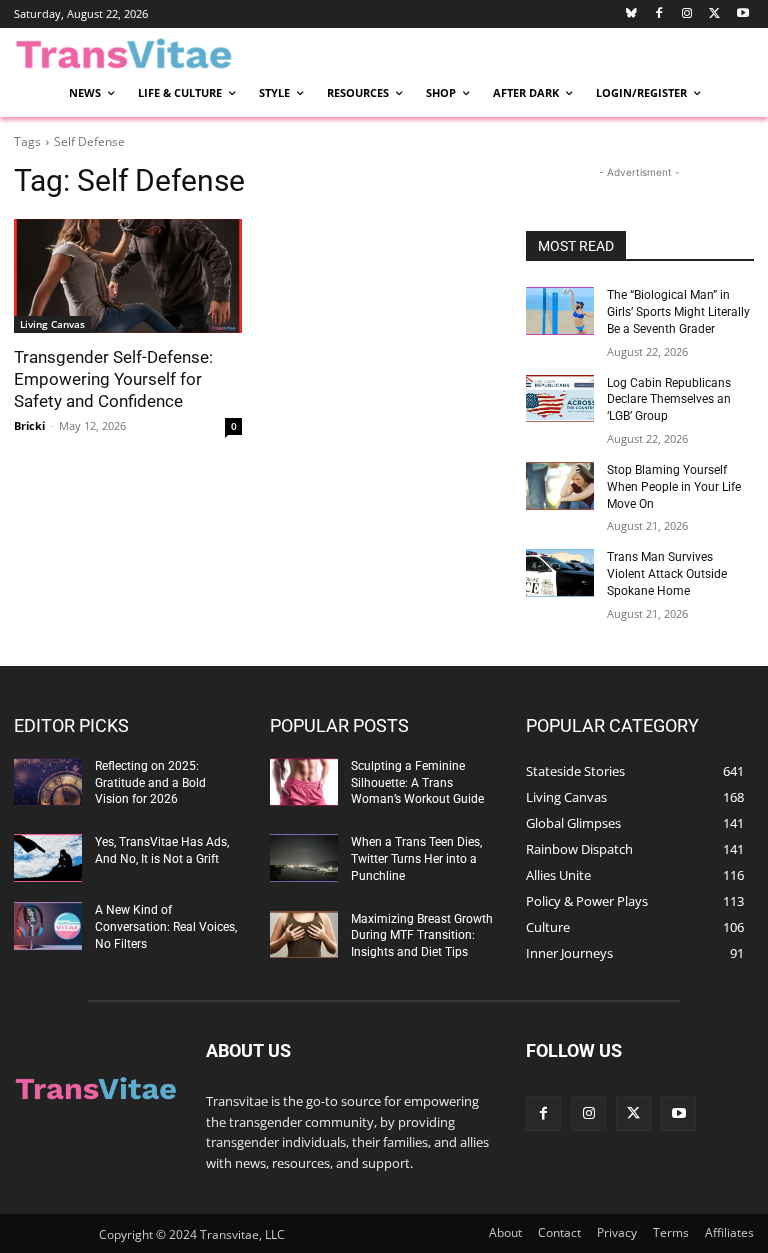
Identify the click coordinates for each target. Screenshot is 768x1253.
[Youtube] (742, 14)
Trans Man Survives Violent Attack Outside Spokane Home (667, 574)
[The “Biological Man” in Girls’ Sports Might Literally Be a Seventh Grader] (560, 311)
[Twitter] (714, 14)
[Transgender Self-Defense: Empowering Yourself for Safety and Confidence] (128, 276)
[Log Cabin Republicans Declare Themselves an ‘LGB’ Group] (560, 399)
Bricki (29, 425)
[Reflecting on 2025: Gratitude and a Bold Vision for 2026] (48, 782)
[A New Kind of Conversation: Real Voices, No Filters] (48, 926)
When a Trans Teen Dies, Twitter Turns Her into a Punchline (416, 859)
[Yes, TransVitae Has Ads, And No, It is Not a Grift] (48, 858)
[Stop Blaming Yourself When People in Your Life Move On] (560, 486)
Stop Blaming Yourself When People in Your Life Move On (674, 487)
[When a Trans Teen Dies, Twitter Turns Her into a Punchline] (304, 858)
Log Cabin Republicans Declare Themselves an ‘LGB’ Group (669, 400)
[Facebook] (659, 14)
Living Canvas (52, 324)
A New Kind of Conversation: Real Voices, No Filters (166, 927)
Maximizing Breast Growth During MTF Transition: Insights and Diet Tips (422, 936)
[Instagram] (687, 14)
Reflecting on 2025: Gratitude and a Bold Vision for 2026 (150, 783)
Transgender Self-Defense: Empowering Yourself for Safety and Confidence (113, 379)
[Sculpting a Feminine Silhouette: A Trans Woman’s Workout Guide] (304, 782)
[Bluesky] (631, 14)
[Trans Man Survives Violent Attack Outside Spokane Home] (560, 573)
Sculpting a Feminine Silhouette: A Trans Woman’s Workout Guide (417, 783)
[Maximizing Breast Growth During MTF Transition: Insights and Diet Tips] (304, 935)
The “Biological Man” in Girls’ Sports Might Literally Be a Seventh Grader (678, 312)
